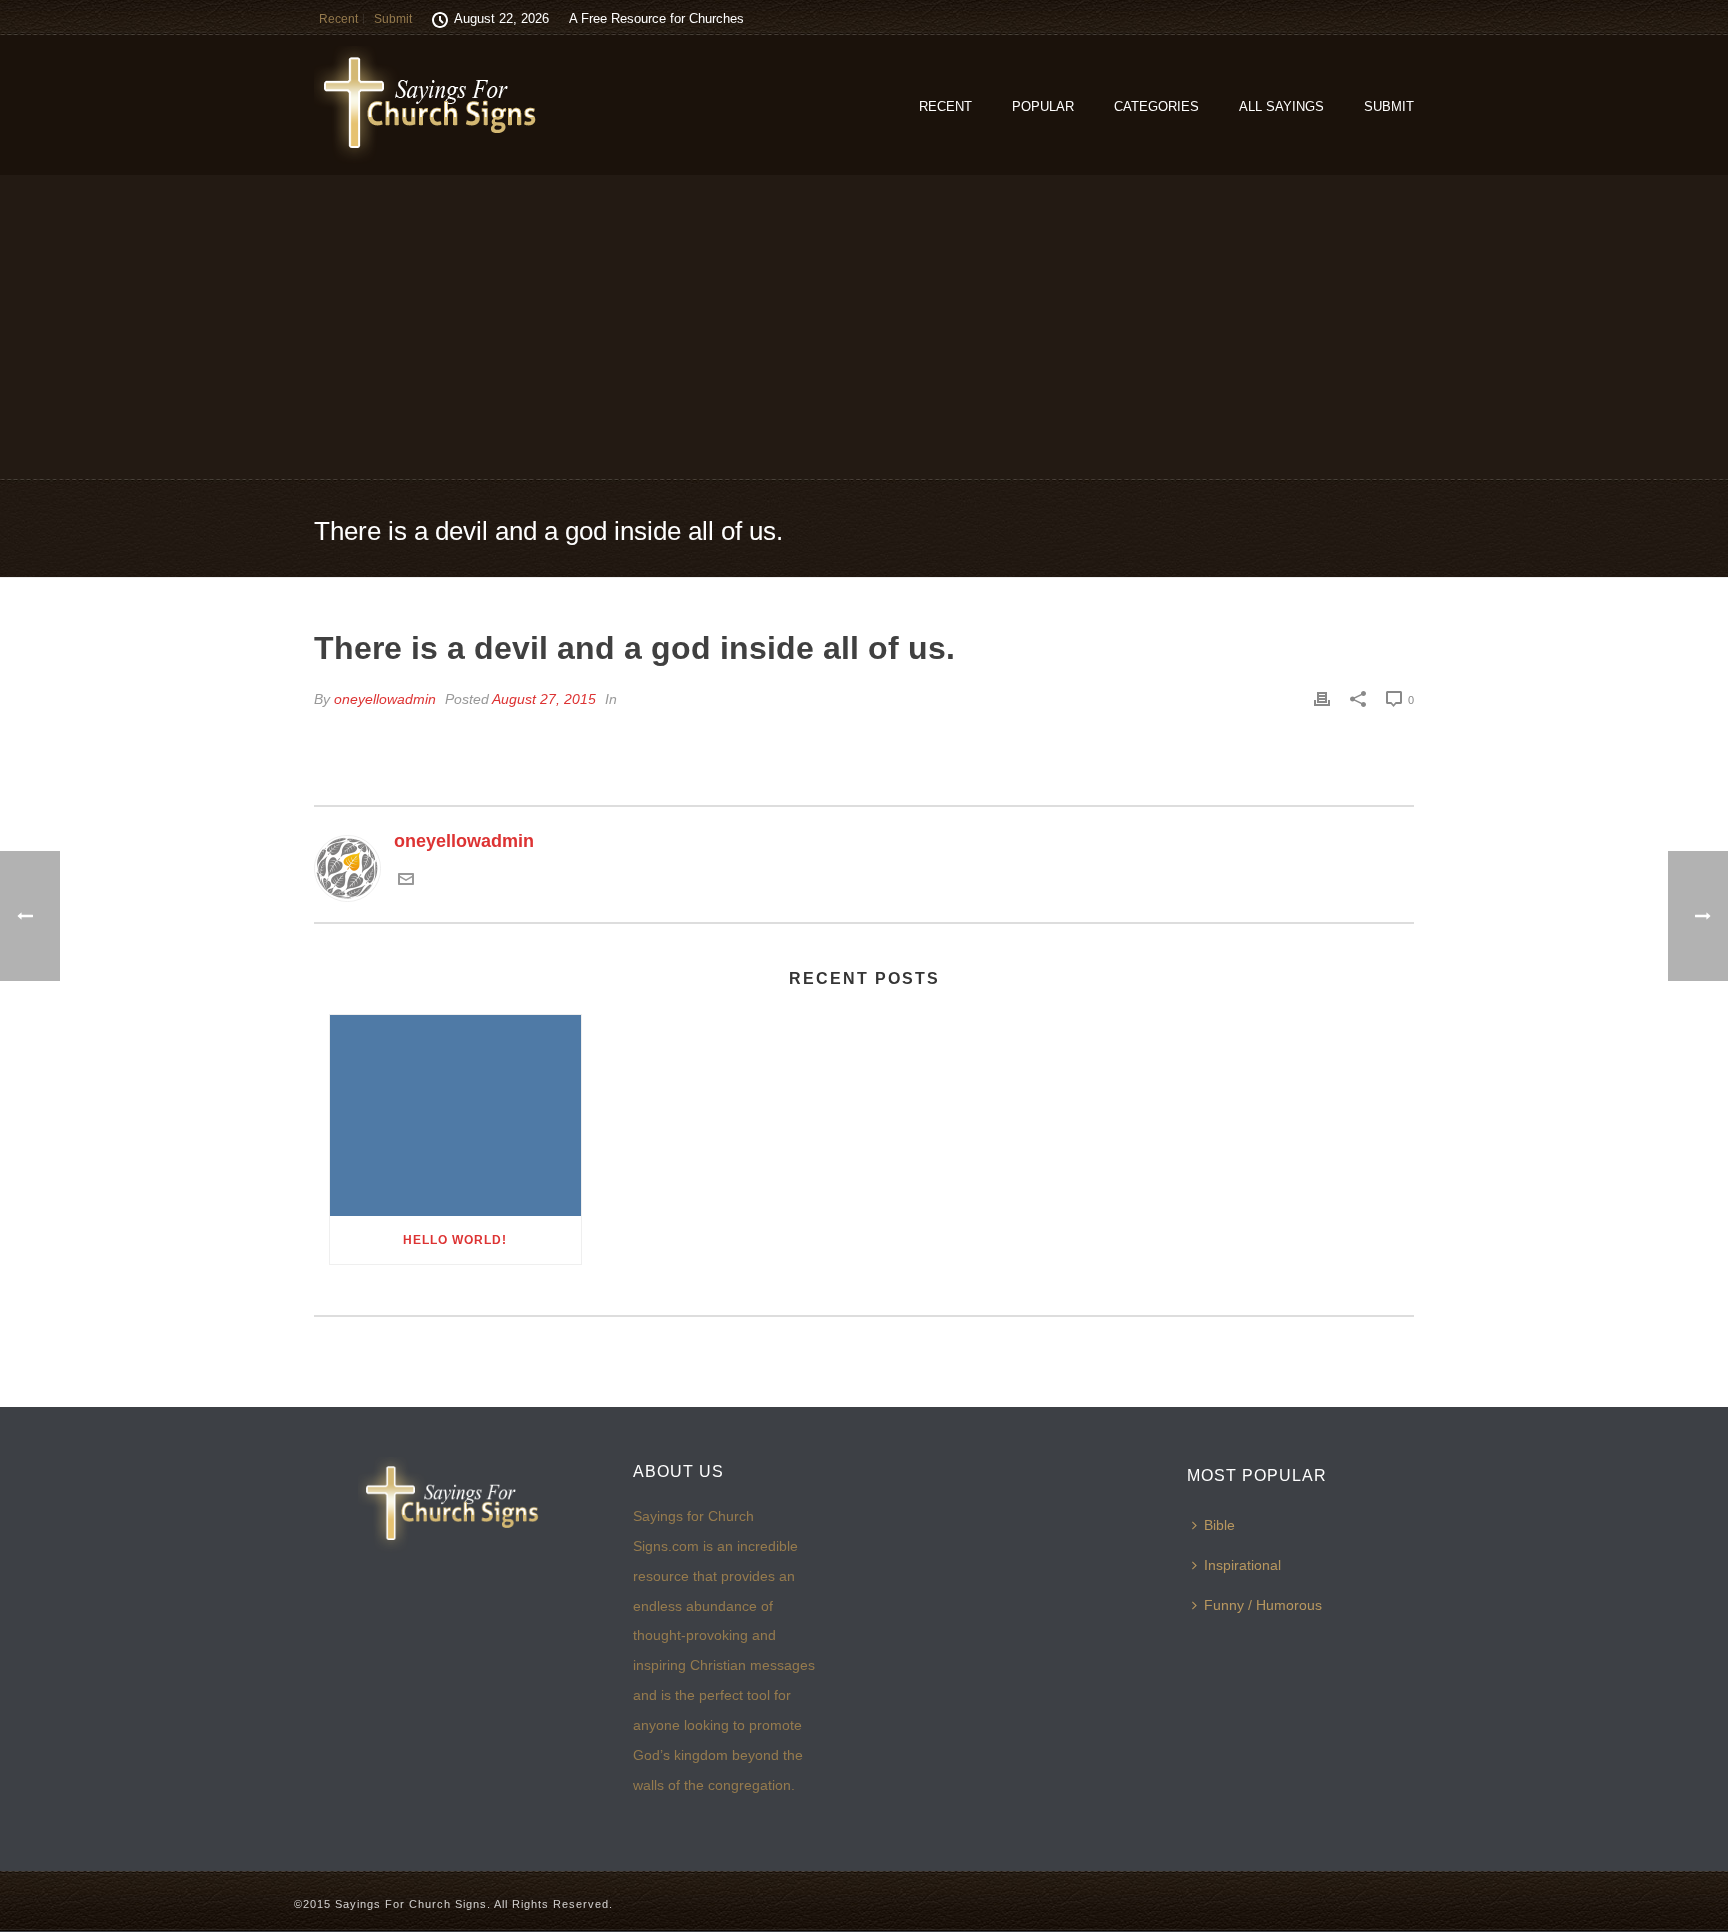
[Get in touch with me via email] (406, 881)
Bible (1219, 1525)
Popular (1043, 106)
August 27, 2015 (544, 699)
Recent (945, 106)
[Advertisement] (864, 326)
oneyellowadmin (385, 699)
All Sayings (1281, 106)
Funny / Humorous (1263, 1605)
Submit (1389, 106)
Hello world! (455, 1240)
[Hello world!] (455, 1115)
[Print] (1322, 699)
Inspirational (1242, 1565)
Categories (1156, 106)
